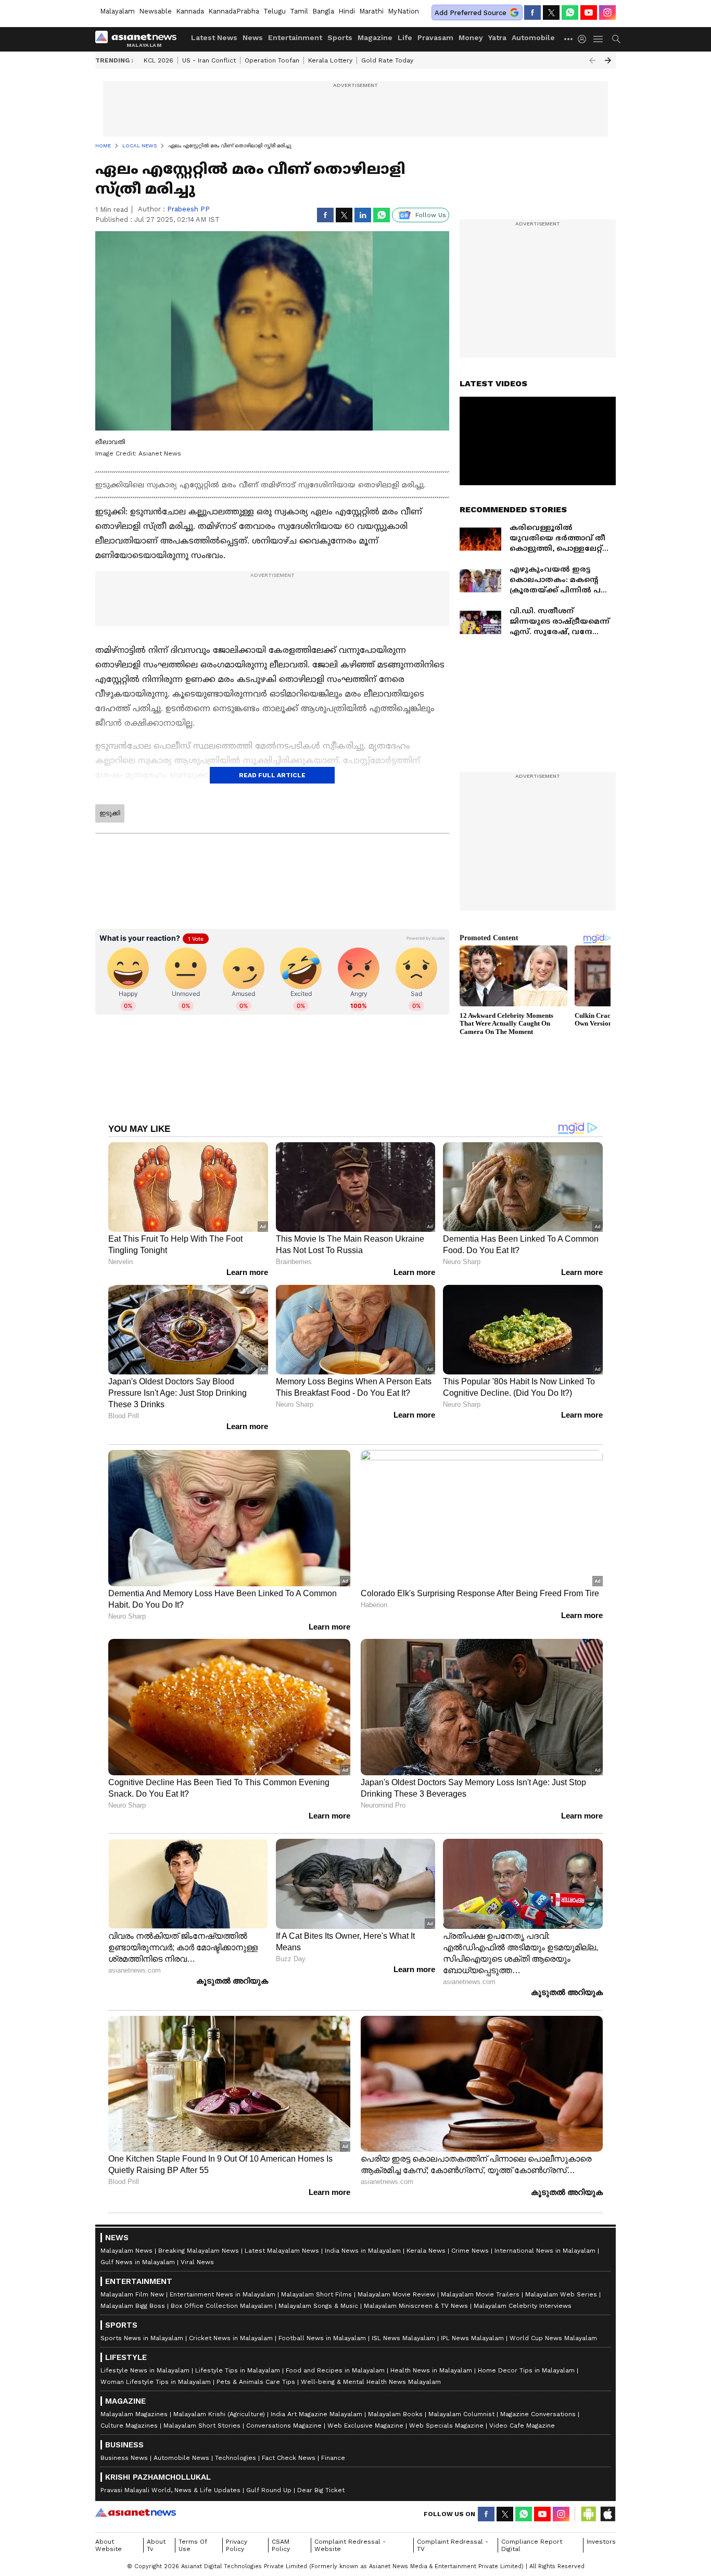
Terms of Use (193, 2545)
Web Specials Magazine (446, 2426)
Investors (601, 2542)
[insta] (607, 12)
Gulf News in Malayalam (138, 2262)
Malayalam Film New (132, 2294)
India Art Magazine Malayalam (316, 2414)
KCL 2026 (158, 60)
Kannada (190, 11)
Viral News (197, 2262)
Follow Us (431, 215)
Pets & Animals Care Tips (256, 2382)
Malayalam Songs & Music (318, 2306)
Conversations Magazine (284, 2426)
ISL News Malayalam (403, 2338)
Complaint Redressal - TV (453, 2545)
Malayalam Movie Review (396, 2294)
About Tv (156, 2545)
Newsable (155, 11)
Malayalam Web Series (561, 2294)
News (253, 37)
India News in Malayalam (363, 2251)
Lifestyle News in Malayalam (145, 2370)
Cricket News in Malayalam (231, 2338)
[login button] (585, 39)
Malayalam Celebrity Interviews (523, 2306)
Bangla (323, 11)
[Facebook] (532, 12)
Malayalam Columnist (461, 2414)
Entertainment (295, 37)
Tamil (299, 11)
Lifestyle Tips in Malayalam (238, 2370)
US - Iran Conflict (209, 60)
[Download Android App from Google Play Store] (589, 2514)
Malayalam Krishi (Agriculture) (219, 2414)
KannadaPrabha (234, 11)
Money (471, 37)
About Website (109, 2545)
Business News (124, 2458)
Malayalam (117, 11)
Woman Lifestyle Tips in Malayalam (156, 2382)
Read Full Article (272, 775)
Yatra (497, 37)
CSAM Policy (281, 2545)
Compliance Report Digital (532, 2545)
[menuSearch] (616, 39)
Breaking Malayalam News (199, 2251)
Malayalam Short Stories (202, 2426)
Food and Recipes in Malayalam (335, 2370)
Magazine (375, 37)
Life (405, 37)
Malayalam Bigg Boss (133, 2306)
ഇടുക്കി (110, 813)
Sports (340, 37)
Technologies (236, 2458)
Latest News (214, 37)
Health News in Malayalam (431, 2370)
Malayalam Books (395, 2414)
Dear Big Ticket (321, 2490)
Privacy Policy (237, 2545)
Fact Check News (289, 2458)
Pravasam (435, 37)
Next (608, 60)
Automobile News (181, 2458)
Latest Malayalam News (282, 2251)
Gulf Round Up (269, 2490)
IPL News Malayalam (472, 2338)
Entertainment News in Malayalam (223, 2294)
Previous (592, 60)
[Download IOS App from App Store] (607, 2514)
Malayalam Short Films (316, 2294)
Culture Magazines (129, 2426)
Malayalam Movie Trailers (480, 2294)
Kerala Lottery (330, 60)
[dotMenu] (569, 39)
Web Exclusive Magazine (365, 2426)
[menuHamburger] (599, 39)
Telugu (275, 11)
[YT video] (589, 12)
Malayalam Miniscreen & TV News (416, 2306)
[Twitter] (551, 12)
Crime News (470, 2251)
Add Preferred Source (471, 13)
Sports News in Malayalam (142, 2338)
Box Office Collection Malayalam (222, 2306)
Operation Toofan (272, 60)
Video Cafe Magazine (522, 2426)
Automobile (533, 37)
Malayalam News (126, 2251)
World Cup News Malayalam (553, 2338)
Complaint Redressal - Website (350, 2545)
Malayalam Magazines (134, 2414)
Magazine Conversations (538, 2414)
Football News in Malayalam (322, 2338)
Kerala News (426, 2251)
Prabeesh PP (188, 209)
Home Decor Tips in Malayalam (526, 2370)
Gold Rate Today (387, 60)
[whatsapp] (570, 12)
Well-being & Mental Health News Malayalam (371, 2382)
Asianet (136, 2512)
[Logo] (139, 39)
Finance (333, 2458)
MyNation (403, 11)
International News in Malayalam (545, 2251)
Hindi (347, 11)
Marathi (371, 11)
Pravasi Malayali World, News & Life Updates (170, 2490)
